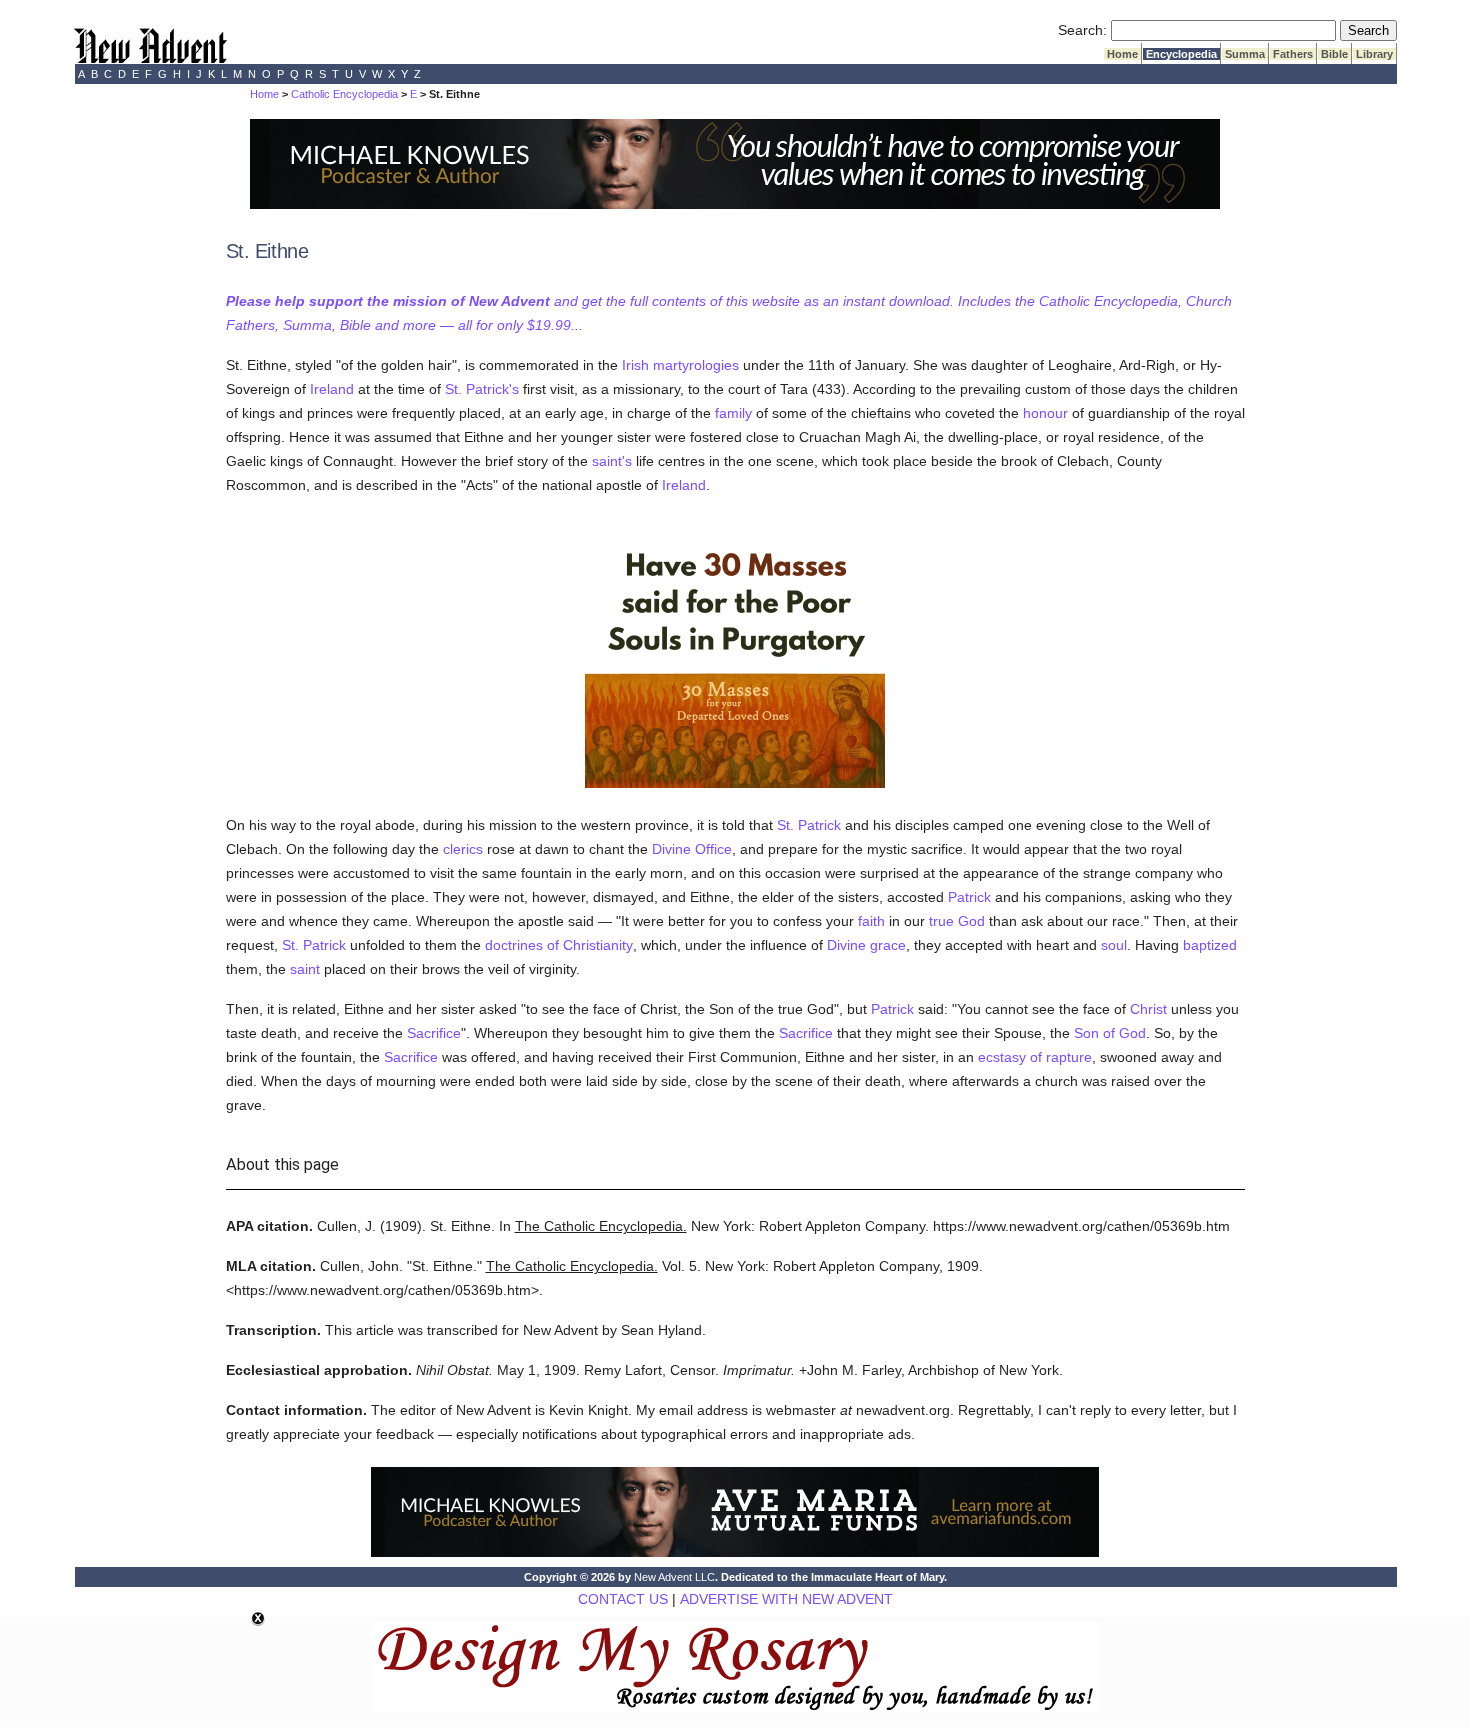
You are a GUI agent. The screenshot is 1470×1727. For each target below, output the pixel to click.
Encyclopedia (1181, 54)
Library (1374, 54)
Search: (1082, 30)
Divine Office (692, 849)
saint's (612, 461)
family (733, 413)
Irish (635, 365)
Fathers (1293, 54)
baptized (1210, 945)
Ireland (332, 389)
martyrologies (696, 365)
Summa (1245, 54)
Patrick (969, 897)
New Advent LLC (674, 1577)
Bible (1334, 54)
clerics (463, 849)
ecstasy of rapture (1035, 1057)
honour (1045, 413)
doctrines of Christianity (559, 945)
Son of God (1110, 1033)
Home (1122, 54)
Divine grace (866, 945)
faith (871, 921)
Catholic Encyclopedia (344, 94)
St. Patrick (809, 825)
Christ (1148, 1009)
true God (957, 921)
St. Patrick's (482, 389)
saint (305, 969)
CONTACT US (623, 1599)
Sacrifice (434, 1033)
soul (1114, 945)
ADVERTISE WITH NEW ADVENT (786, 1599)
